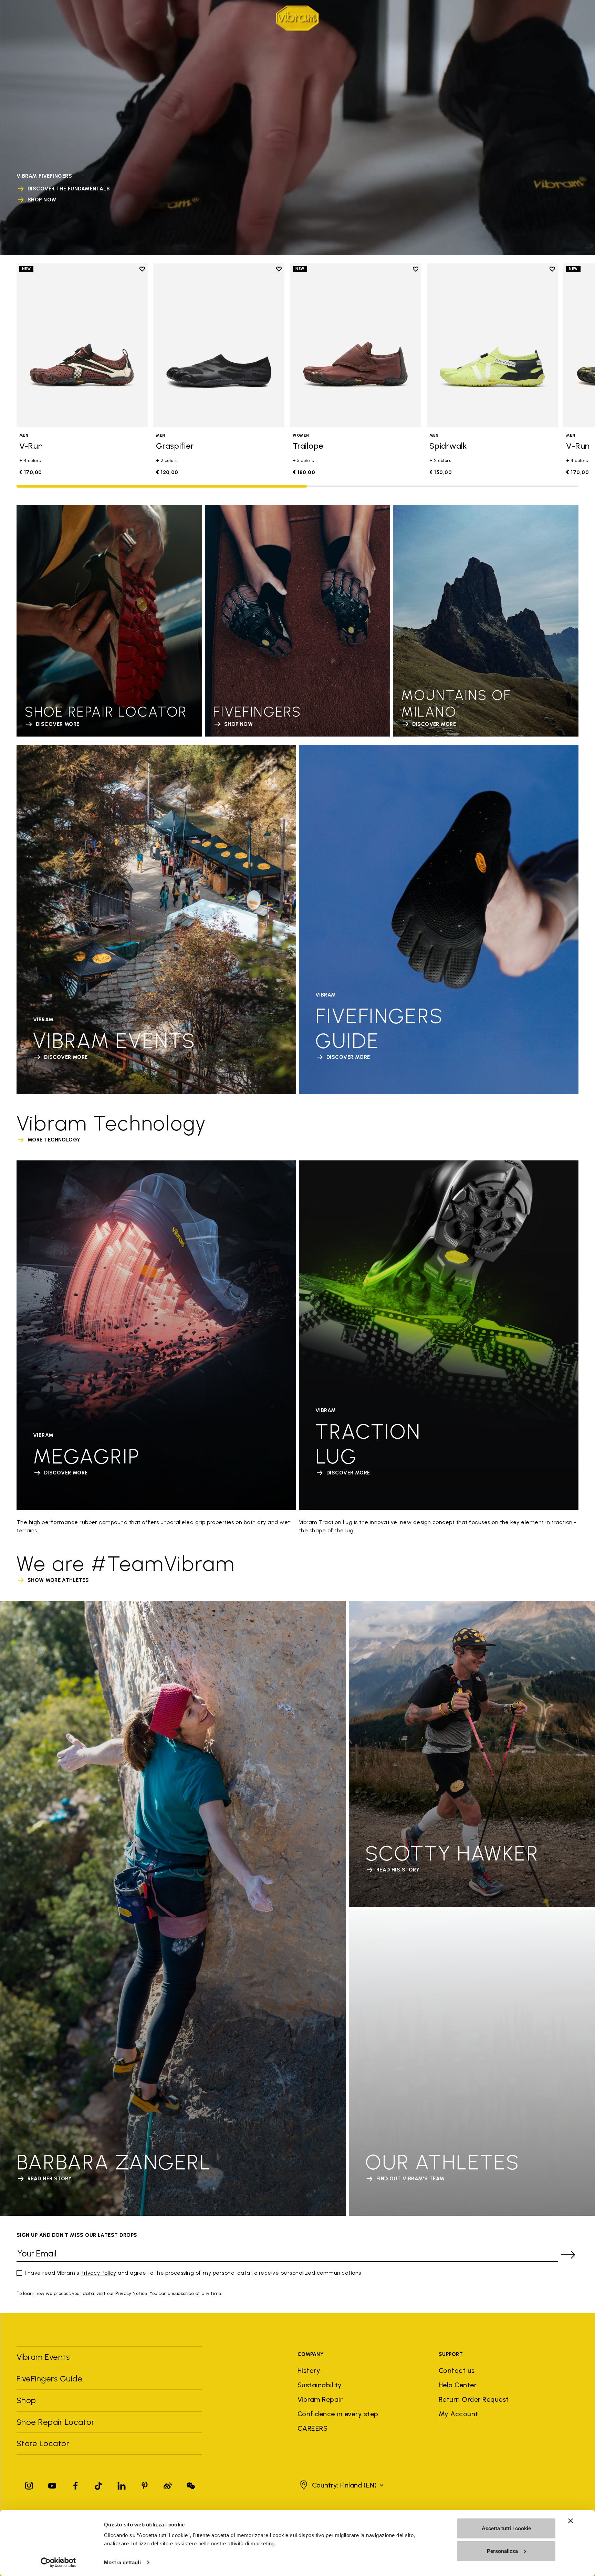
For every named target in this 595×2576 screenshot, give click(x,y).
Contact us (457, 2370)
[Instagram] (29, 2484)
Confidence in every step (338, 2414)
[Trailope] (356, 345)
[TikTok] (98, 2484)
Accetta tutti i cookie (506, 2528)
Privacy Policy (98, 2273)
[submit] (568, 2255)
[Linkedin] (122, 2484)
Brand (25, 17)
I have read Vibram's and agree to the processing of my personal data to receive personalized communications (193, 2273)
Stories (144, 17)
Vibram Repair (320, 2399)
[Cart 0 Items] (563, 18)
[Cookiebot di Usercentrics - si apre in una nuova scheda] (58, 2563)
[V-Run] (82, 345)
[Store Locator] (539, 18)
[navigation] (97, 18)
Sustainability (320, 2385)
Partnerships (106, 17)
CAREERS (312, 2428)
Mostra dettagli (122, 2562)
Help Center (458, 2385)
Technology (61, 17)
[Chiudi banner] (571, 2521)
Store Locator (43, 2443)
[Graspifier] (219, 345)
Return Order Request (474, 2399)
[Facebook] (75, 2484)
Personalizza (502, 2551)
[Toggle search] (528, 18)
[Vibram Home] (297, 18)
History (309, 2370)
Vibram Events (43, 2357)
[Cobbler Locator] (551, 18)
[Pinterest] (145, 2484)
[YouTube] (52, 2484)
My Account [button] (458, 2414)
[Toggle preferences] (574, 18)
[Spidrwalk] (492, 345)
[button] (341, 2485)
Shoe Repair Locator (55, 2422)
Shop (171, 17)
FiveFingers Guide (51, 2379)
